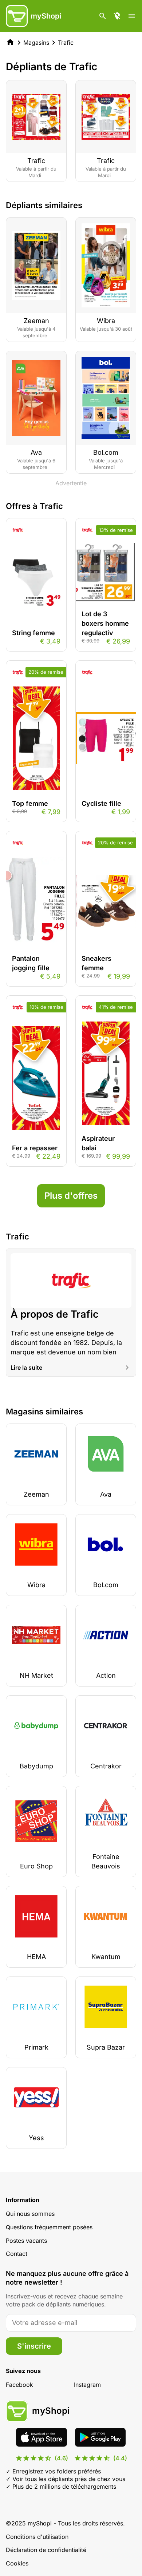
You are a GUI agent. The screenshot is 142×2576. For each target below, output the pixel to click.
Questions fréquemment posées (49, 2227)
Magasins (36, 43)
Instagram (87, 2385)
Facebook (19, 2385)
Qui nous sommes (30, 2214)
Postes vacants (26, 2241)
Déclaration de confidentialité (46, 2550)
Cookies (17, 2563)
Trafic (66, 43)
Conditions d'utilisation (37, 2537)
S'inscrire (34, 2346)
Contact (17, 2254)
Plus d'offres (71, 1196)
